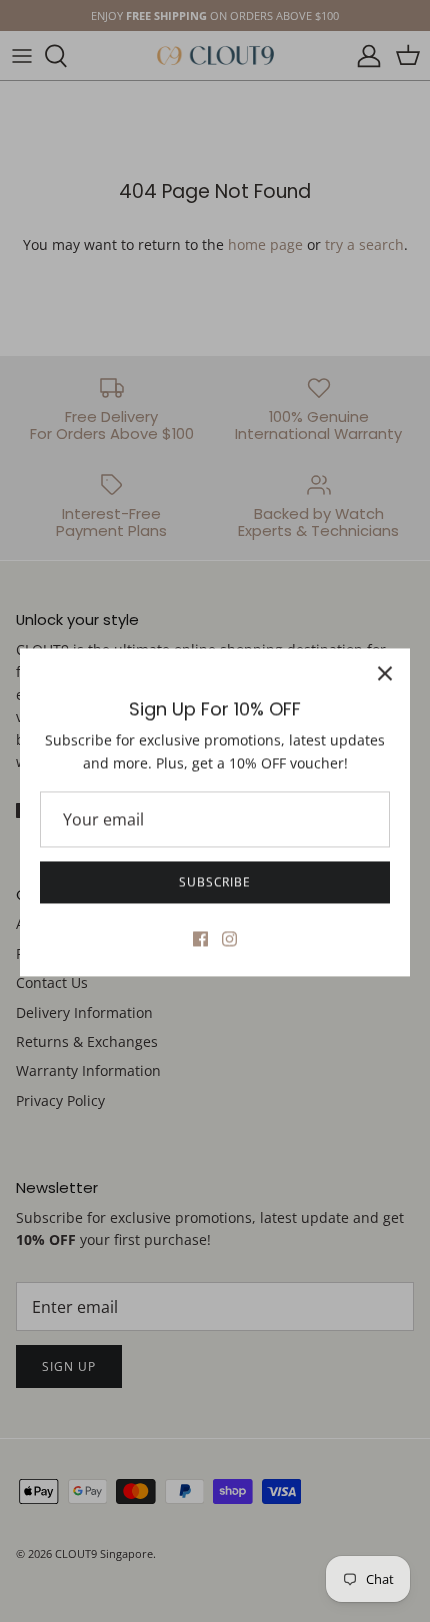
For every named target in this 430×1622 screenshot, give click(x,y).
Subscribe (215, 880)
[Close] (385, 672)
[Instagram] (229, 937)
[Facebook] (200, 937)
